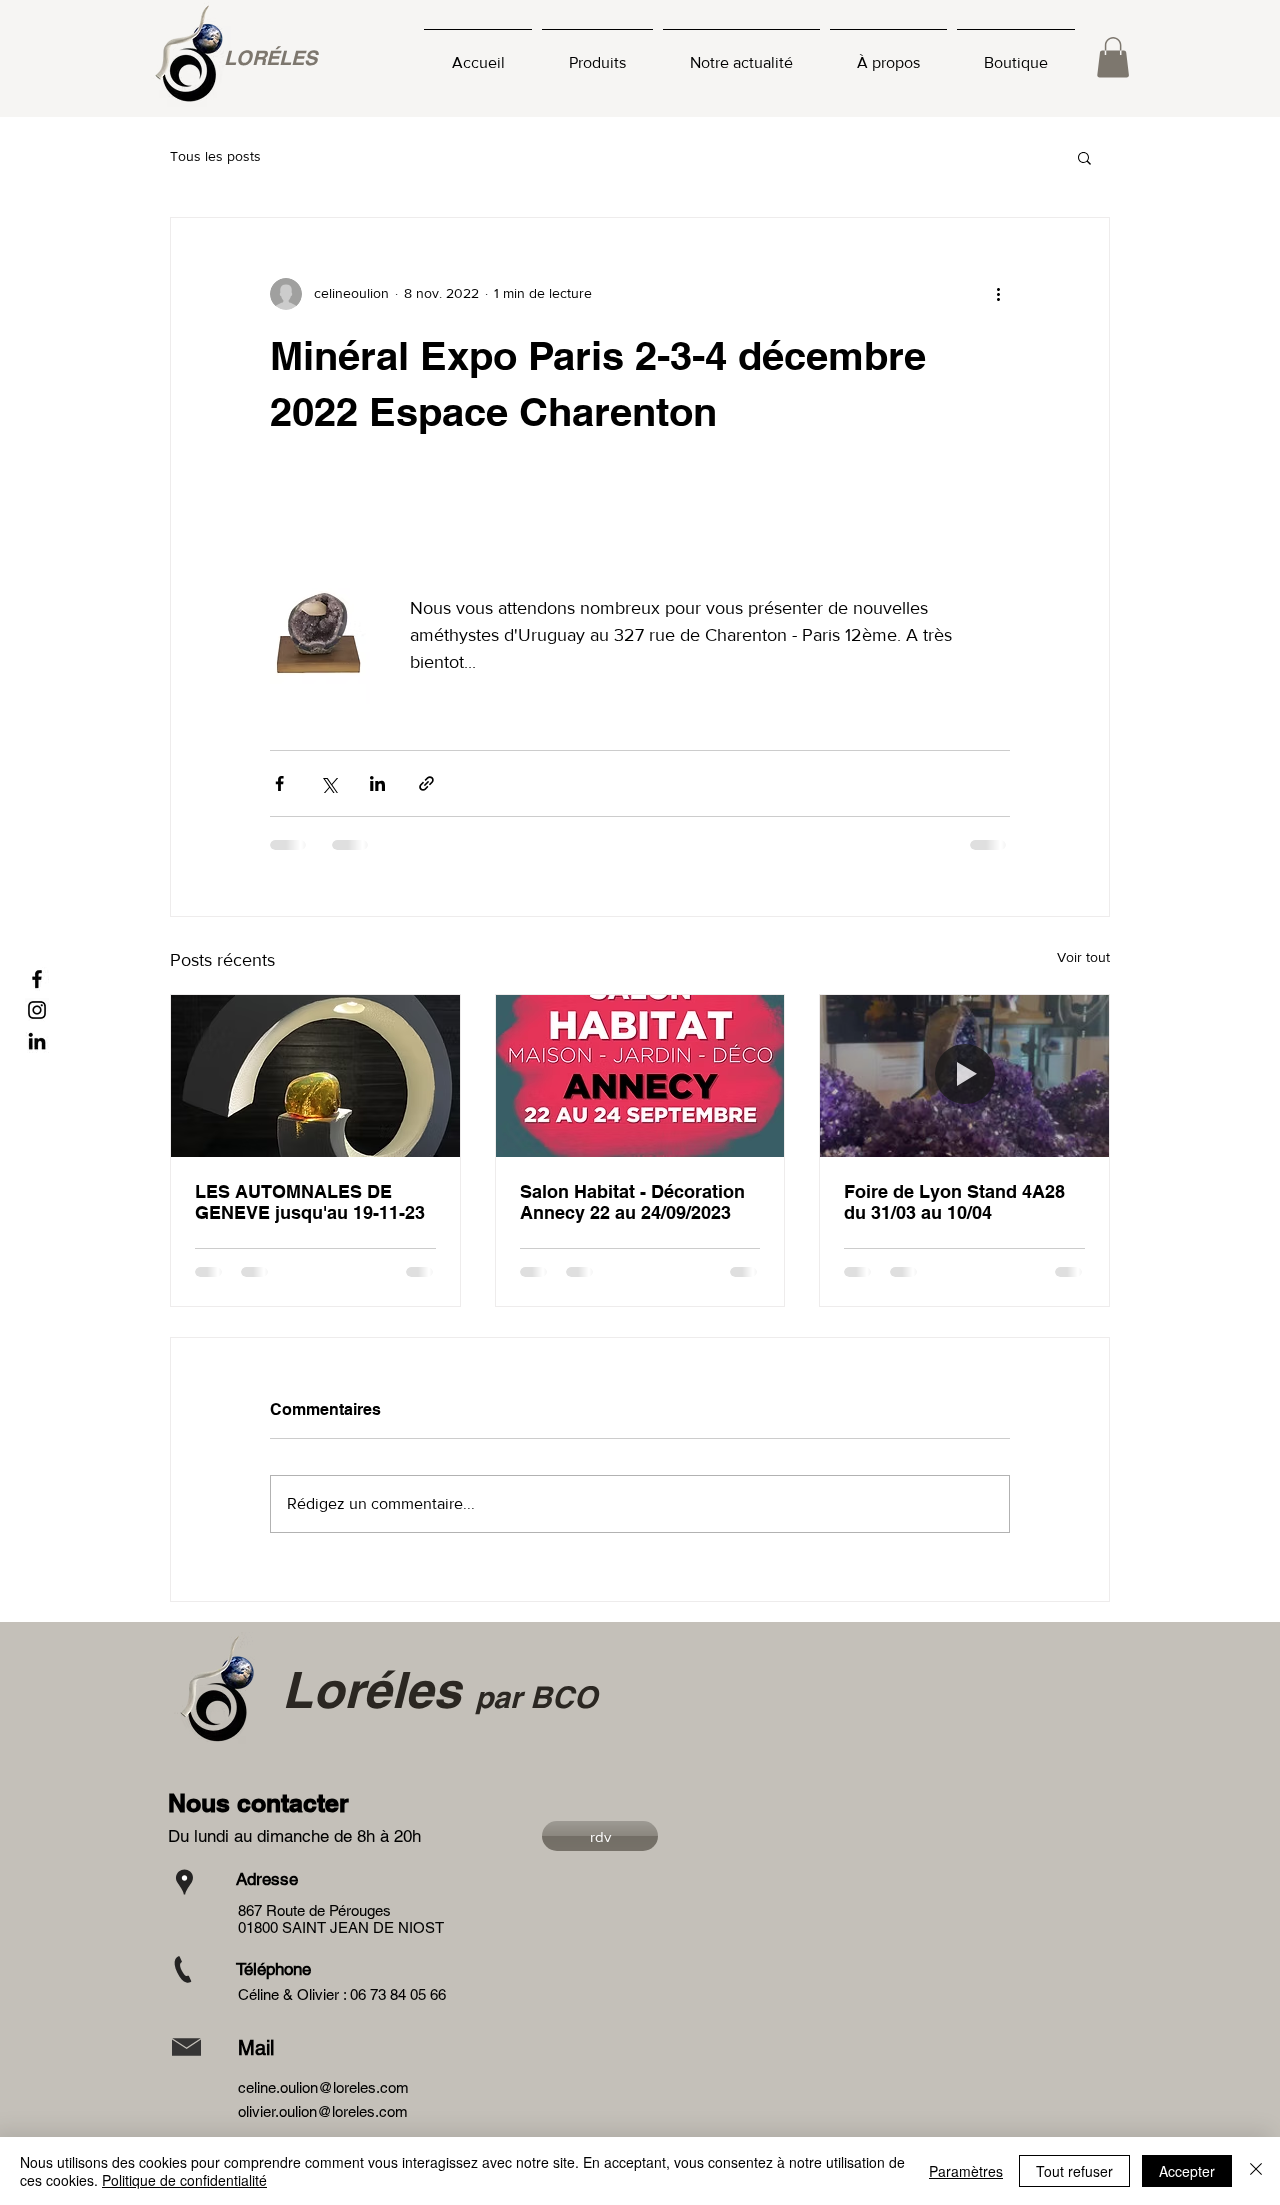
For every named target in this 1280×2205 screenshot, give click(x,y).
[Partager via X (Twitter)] (328, 783)
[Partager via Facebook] (279, 783)
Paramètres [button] (966, 2171)
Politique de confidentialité (184, 2180)
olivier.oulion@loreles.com (323, 2111)
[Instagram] (37, 1010)
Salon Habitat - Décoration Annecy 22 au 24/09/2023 (632, 1202)
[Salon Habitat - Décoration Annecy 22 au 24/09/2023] (640, 1076)
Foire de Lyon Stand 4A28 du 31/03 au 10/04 (954, 1202)
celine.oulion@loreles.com (323, 2087)
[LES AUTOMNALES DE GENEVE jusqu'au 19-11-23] (315, 1076)
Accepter (1187, 2171)
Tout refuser (1074, 2171)
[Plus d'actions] (998, 294)
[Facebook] (37, 979)
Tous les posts (215, 156)
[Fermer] (1256, 2171)
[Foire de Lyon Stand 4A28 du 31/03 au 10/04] (964, 1076)
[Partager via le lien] (426, 783)
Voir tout (1083, 957)
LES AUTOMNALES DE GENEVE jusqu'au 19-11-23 (310, 1202)
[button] (1113, 57)
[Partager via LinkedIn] (377, 783)
